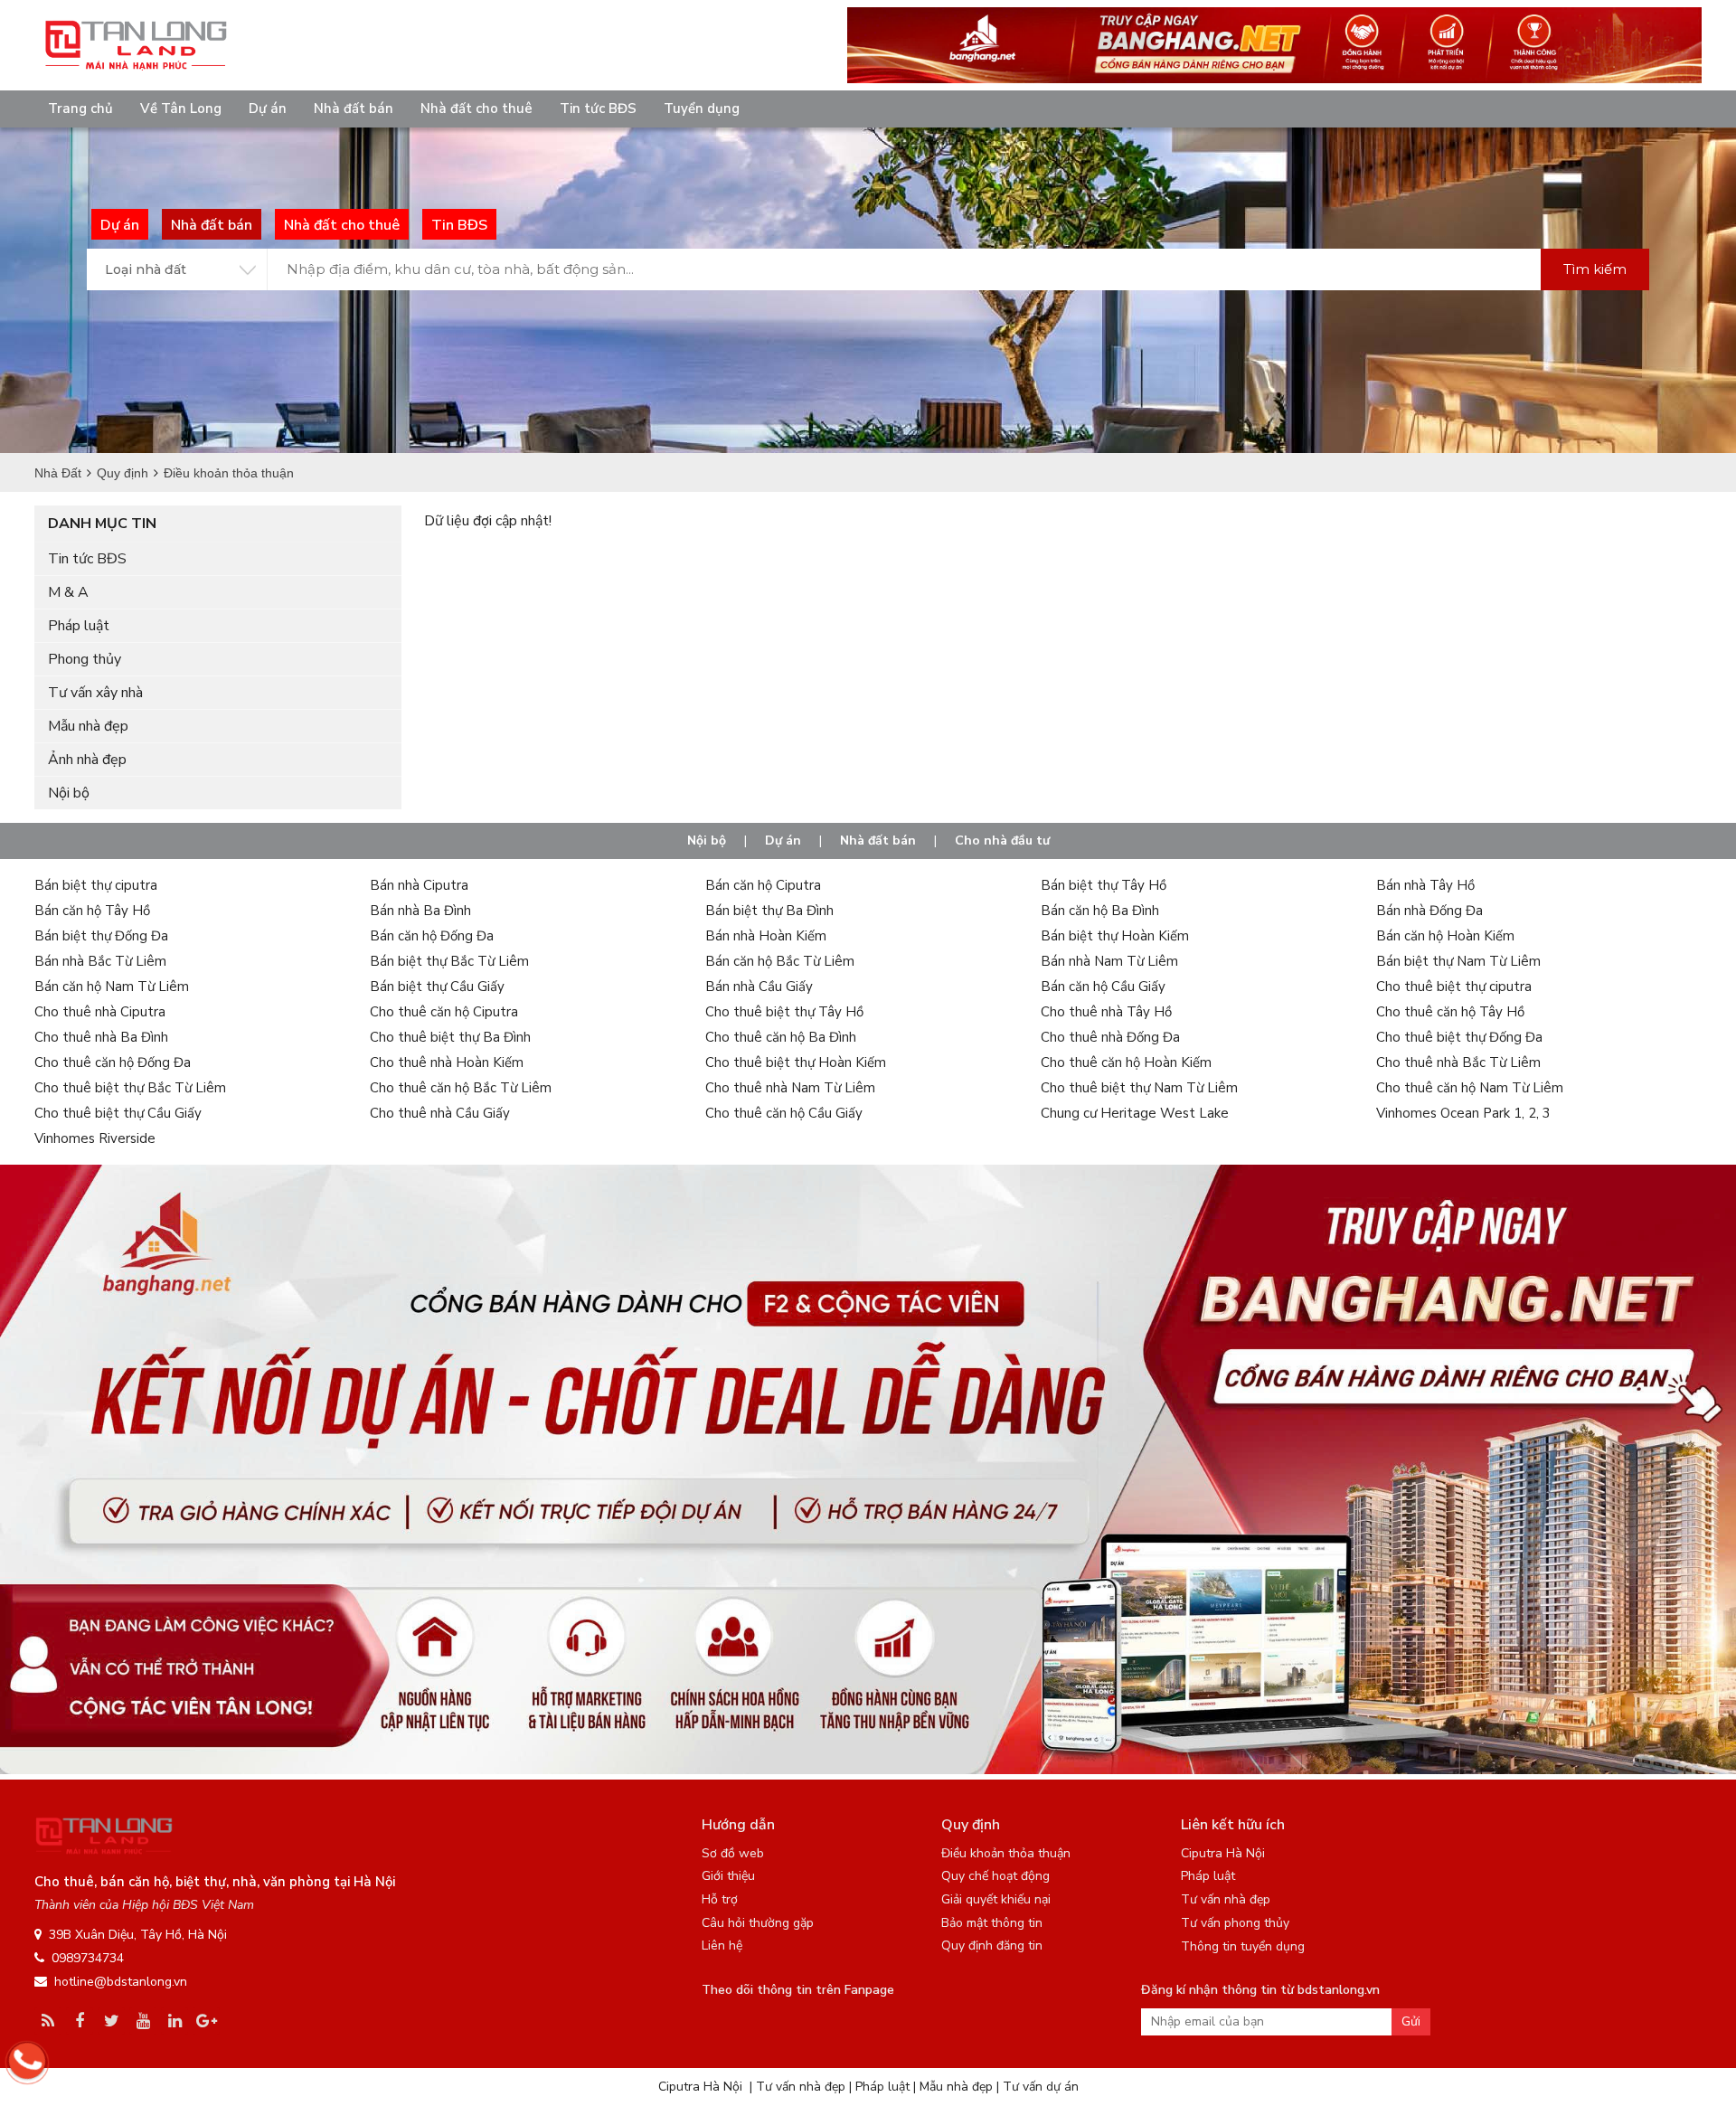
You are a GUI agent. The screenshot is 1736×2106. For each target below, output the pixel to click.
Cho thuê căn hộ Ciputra (444, 1012)
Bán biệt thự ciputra (96, 885)
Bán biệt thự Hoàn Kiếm (1115, 936)
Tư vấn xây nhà (95, 693)
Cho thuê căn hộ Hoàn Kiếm (1126, 1062)
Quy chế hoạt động (995, 1876)
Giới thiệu (728, 1876)
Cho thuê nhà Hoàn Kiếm (447, 1062)
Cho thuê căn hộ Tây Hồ (1450, 1012)
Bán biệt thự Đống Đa (101, 936)
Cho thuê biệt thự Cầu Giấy (118, 1113)
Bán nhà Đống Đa (1429, 911)
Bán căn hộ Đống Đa (432, 936)
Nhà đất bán (354, 109)
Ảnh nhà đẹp (87, 760)
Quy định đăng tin (992, 1945)
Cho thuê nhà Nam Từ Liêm (790, 1088)
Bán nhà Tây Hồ (1425, 885)
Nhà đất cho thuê (476, 109)
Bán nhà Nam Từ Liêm (1109, 961)
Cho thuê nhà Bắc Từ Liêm (1458, 1062)
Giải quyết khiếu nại (996, 1899)
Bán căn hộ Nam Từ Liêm (112, 987)
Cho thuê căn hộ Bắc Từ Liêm (461, 1088)
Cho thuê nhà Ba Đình (101, 1037)
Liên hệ (722, 1945)
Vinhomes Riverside (95, 1138)
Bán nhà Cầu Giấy (759, 987)
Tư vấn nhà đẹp (1226, 1899)
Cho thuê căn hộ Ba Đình (781, 1037)
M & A (68, 592)
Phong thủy (85, 659)
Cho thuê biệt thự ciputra (1454, 987)
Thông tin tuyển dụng (1243, 1946)
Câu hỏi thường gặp (758, 1923)
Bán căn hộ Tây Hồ (92, 911)
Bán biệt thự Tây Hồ (1104, 885)
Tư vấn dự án (1041, 2087)
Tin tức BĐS (598, 109)
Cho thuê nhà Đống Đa (1110, 1037)
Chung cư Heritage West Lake (1135, 1113)
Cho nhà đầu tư (1002, 841)
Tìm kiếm (1595, 269)
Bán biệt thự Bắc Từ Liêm (449, 961)
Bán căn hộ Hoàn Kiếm (1445, 936)
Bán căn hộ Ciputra (763, 885)
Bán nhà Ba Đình (420, 911)
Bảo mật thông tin (992, 1923)
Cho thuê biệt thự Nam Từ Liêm (1139, 1088)
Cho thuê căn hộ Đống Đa (113, 1062)
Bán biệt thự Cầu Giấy (437, 987)
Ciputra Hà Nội (1223, 1853)
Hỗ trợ (720, 1899)
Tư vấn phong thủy (1235, 1923)
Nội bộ (69, 793)
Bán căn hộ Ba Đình (1100, 911)
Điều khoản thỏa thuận (1006, 1853)
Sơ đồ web (733, 1853)
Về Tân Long (181, 109)
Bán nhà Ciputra (419, 885)
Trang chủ (80, 109)
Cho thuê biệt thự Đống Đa (1459, 1037)
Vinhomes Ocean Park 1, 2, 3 (1463, 1113)
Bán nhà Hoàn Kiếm (766, 936)
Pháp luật (79, 626)
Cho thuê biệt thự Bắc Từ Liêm (130, 1088)
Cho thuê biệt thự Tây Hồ (784, 1012)
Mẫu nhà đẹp (88, 726)
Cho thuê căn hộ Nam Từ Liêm (1470, 1088)
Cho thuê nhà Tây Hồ (1106, 1012)
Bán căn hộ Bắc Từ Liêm (780, 961)
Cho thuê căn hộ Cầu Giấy (784, 1113)
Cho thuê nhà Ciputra (100, 1012)
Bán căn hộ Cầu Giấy (1103, 987)
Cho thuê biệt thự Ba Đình (450, 1037)
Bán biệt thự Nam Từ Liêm (1458, 961)
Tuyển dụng (702, 109)
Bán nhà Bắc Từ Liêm (100, 961)
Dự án (268, 109)
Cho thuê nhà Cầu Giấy (440, 1113)
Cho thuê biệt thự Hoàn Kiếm (796, 1062)
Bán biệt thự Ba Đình (769, 911)
